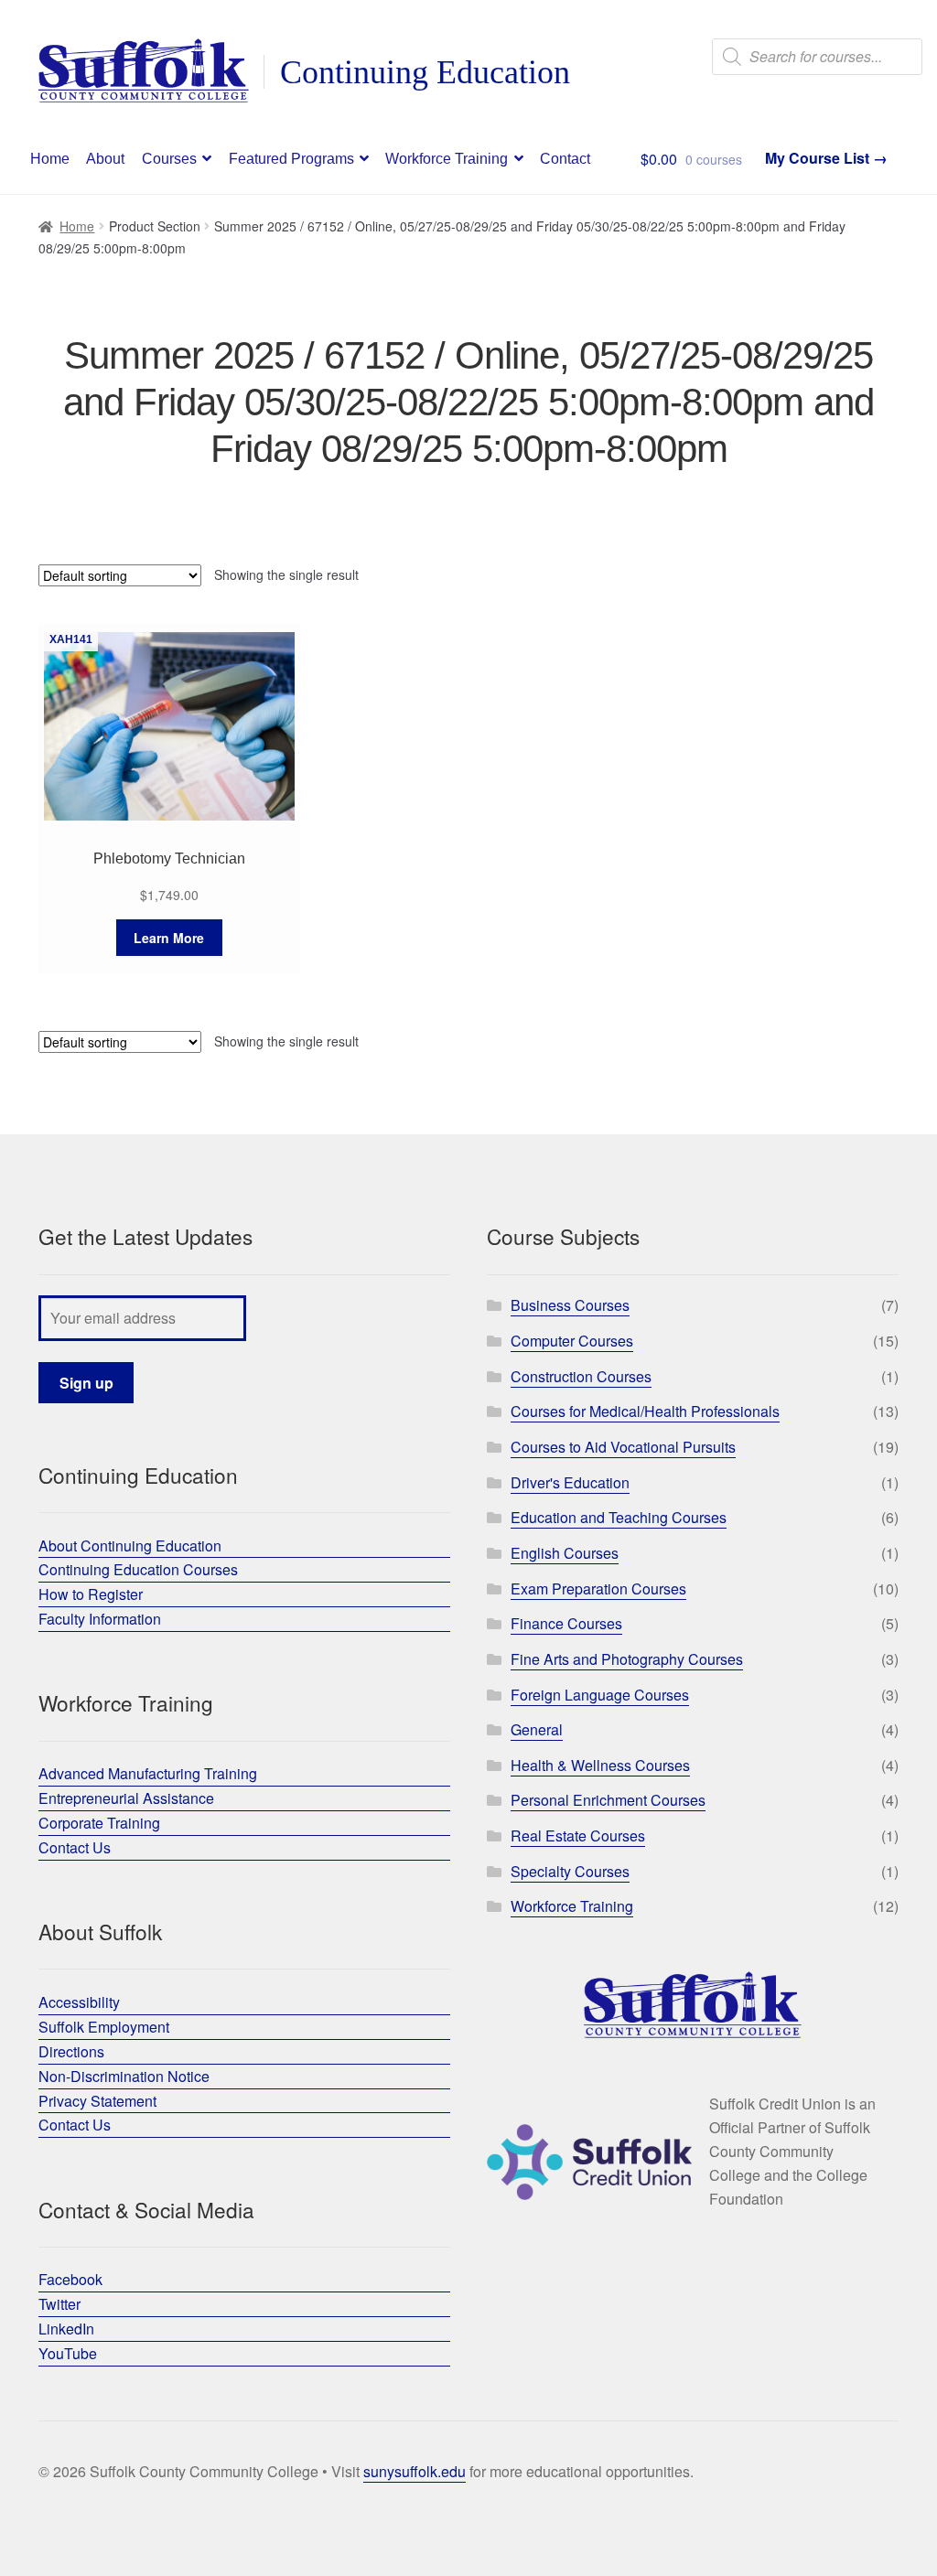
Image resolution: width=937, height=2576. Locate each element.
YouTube (68, 2353)
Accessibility (79, 2002)
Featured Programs (291, 159)
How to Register (91, 1594)
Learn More (169, 938)
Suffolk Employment (104, 2027)
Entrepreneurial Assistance (126, 1798)
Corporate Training (99, 1823)
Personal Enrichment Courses (608, 1800)
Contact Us (75, 1847)
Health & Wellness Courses (600, 1765)
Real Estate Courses (578, 1835)
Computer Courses (572, 1341)
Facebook (70, 2279)
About (105, 159)
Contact (565, 159)
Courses (169, 159)
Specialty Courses (570, 1871)
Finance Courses (566, 1623)
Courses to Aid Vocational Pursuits (623, 1447)
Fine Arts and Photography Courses (627, 1659)
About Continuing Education (130, 1546)
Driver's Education (570, 1482)
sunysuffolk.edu (415, 2471)
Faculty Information (100, 1619)
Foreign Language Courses (600, 1695)
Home (50, 159)
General (537, 1729)
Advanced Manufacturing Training (148, 1773)
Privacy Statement (97, 2101)
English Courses (565, 1553)
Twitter (59, 2304)
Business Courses (570, 1305)
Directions (71, 2051)
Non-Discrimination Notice (124, 2076)
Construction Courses (581, 1376)
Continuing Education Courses (138, 1569)
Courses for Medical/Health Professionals (645, 1411)
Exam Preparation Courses (598, 1589)
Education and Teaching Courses (619, 1517)
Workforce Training (447, 159)
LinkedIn (66, 2329)
